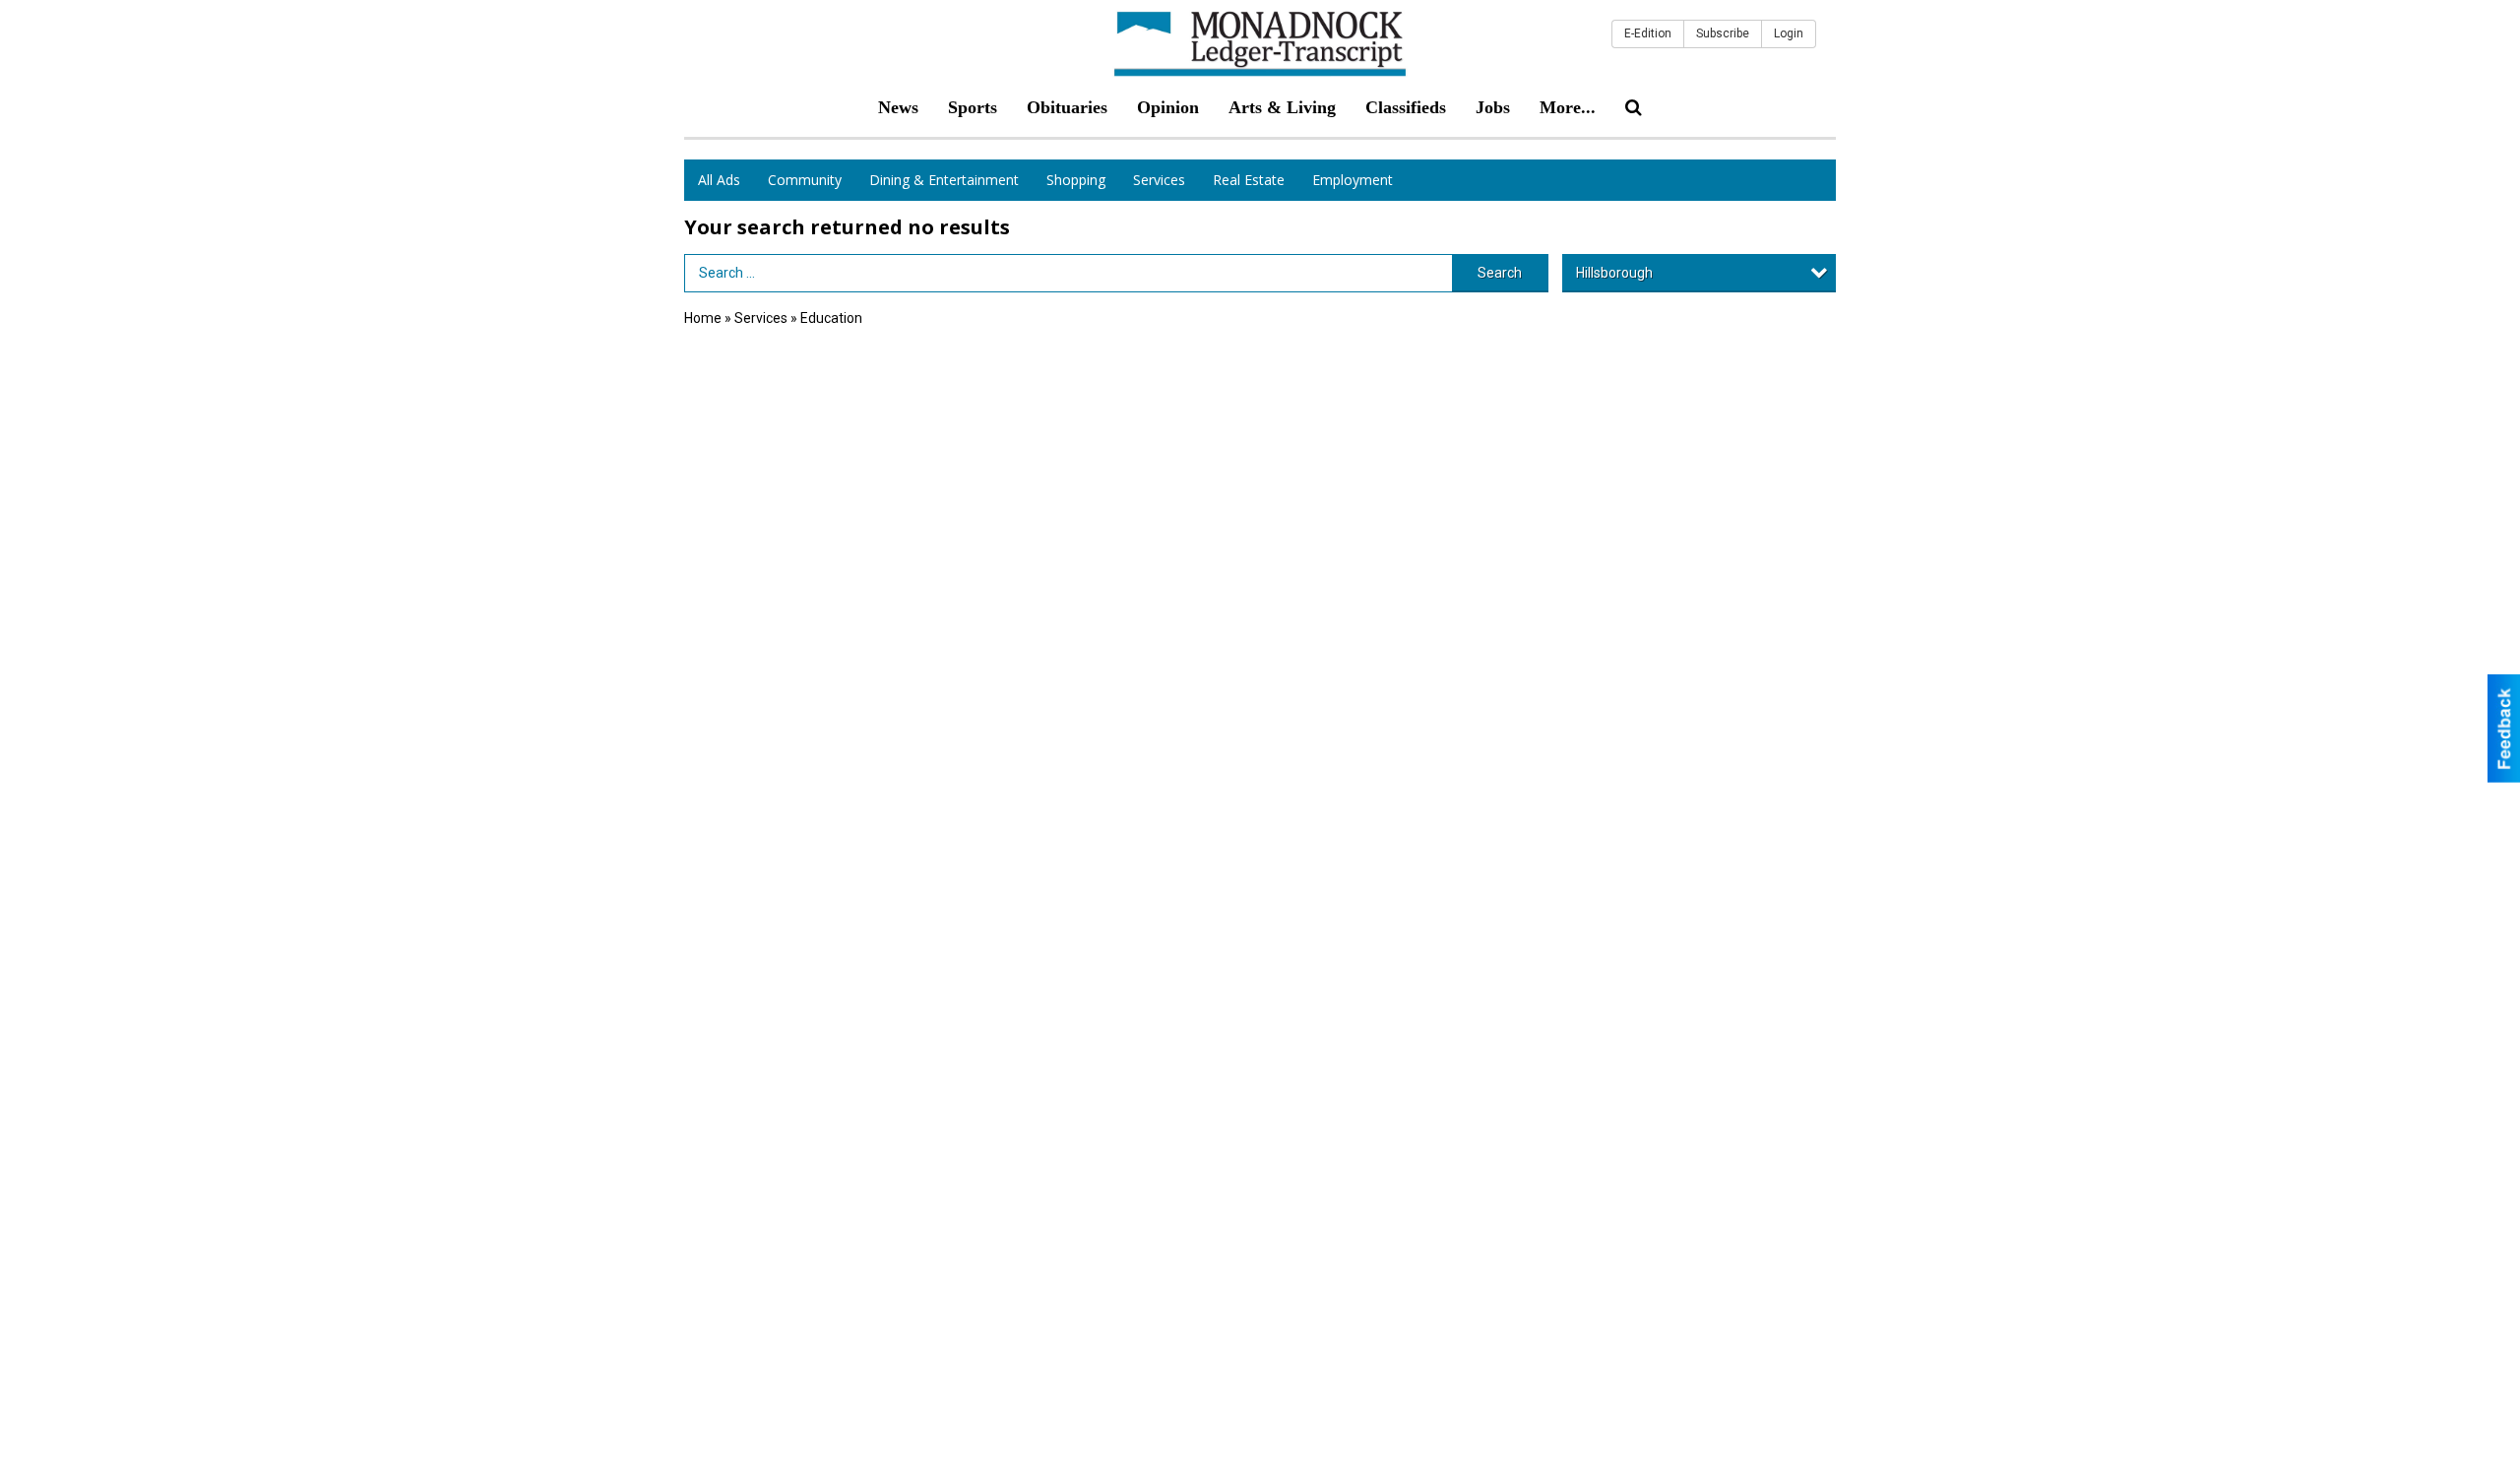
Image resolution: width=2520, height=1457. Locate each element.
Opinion (1168, 107)
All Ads (719, 180)
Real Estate (1249, 180)
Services (1159, 180)
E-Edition (1648, 33)
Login (1789, 33)
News (898, 107)
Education (831, 318)
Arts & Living (1282, 107)
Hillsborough (1614, 273)
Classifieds (1406, 107)
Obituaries (1067, 107)
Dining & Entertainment (944, 180)
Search (1500, 273)
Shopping (1076, 180)
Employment (1353, 180)
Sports (973, 107)
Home (703, 318)
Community (805, 180)
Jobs (1493, 107)
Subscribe (1723, 33)
